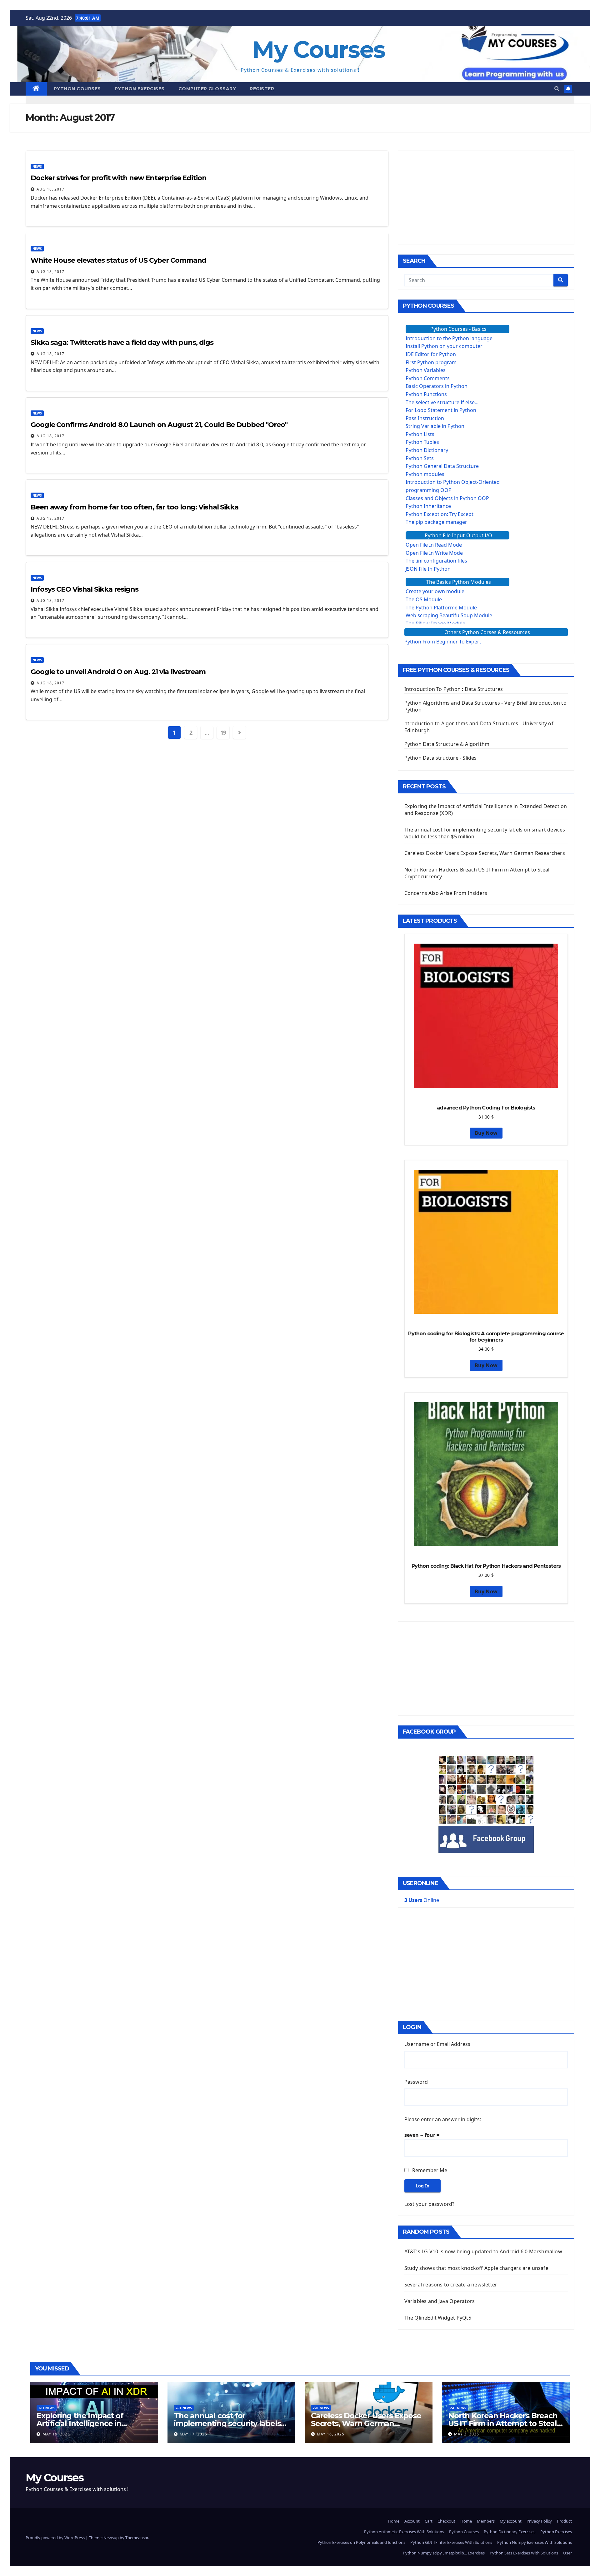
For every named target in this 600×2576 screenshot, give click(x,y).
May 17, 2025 (193, 2434)
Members (486, 2521)
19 (223, 732)
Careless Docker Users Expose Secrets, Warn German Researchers (485, 853)
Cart (429, 2521)
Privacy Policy (539, 2521)
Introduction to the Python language (449, 338)
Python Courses (77, 89)
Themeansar (137, 2538)
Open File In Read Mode (434, 545)
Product (564, 2521)
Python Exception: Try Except (440, 514)
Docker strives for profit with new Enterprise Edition (119, 178)
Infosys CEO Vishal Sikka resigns (85, 589)
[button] (557, 89)
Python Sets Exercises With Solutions (524, 2553)
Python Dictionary (427, 450)
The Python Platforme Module (441, 608)
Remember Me (430, 2170)
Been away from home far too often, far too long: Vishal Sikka (135, 507)
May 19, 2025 (56, 2434)
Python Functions (426, 394)
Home (394, 2521)
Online (422, 1900)
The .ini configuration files (436, 561)
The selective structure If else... (442, 402)
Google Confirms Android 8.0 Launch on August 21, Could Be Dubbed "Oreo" (159, 425)
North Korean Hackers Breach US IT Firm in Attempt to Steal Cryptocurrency (503, 2423)
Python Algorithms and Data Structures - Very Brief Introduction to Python (485, 706)
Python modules (425, 474)
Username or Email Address (437, 2044)
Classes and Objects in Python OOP (447, 498)
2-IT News (47, 2408)
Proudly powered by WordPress (56, 2538)
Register (262, 89)
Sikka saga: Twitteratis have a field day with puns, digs (122, 342)
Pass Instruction (425, 418)
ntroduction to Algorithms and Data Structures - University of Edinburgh (479, 727)
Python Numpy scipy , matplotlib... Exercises (444, 2553)
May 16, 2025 (331, 2434)
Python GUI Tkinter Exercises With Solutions (451, 2542)
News (37, 166)
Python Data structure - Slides (441, 758)
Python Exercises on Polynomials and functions (361, 2542)
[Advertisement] (486, 198)
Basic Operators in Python (437, 386)
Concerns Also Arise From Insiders (446, 893)
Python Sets (420, 458)
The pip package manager (436, 522)
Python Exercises (140, 89)
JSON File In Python (428, 569)
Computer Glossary (207, 89)
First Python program (431, 362)
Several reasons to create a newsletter (451, 2285)
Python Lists (420, 434)
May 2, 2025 (467, 2434)
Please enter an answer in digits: (443, 2119)
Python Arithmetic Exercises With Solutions (404, 2532)
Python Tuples (422, 442)
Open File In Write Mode (434, 553)
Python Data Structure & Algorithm (447, 744)
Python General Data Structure (442, 466)
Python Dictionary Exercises (510, 2532)
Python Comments (428, 378)
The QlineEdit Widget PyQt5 (438, 2318)
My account (511, 2521)
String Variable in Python (435, 426)
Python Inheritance (428, 506)
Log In (422, 2186)
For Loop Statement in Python (441, 410)
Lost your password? (430, 2204)
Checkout (446, 2521)
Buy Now (486, 1133)
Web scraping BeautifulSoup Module (449, 615)
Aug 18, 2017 (50, 189)
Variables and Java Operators (440, 2301)
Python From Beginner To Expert (443, 642)
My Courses (319, 50)
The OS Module (424, 599)
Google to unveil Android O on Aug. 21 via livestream (118, 672)
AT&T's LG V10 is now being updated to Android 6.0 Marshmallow (483, 2251)
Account (412, 2521)
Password (416, 2082)
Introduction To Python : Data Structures (454, 689)
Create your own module (435, 591)
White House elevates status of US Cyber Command (118, 260)
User (567, 2553)
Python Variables (426, 370)
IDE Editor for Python (431, 354)
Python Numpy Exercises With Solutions (535, 2542)
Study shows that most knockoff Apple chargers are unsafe (476, 2268)
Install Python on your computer (444, 346)
